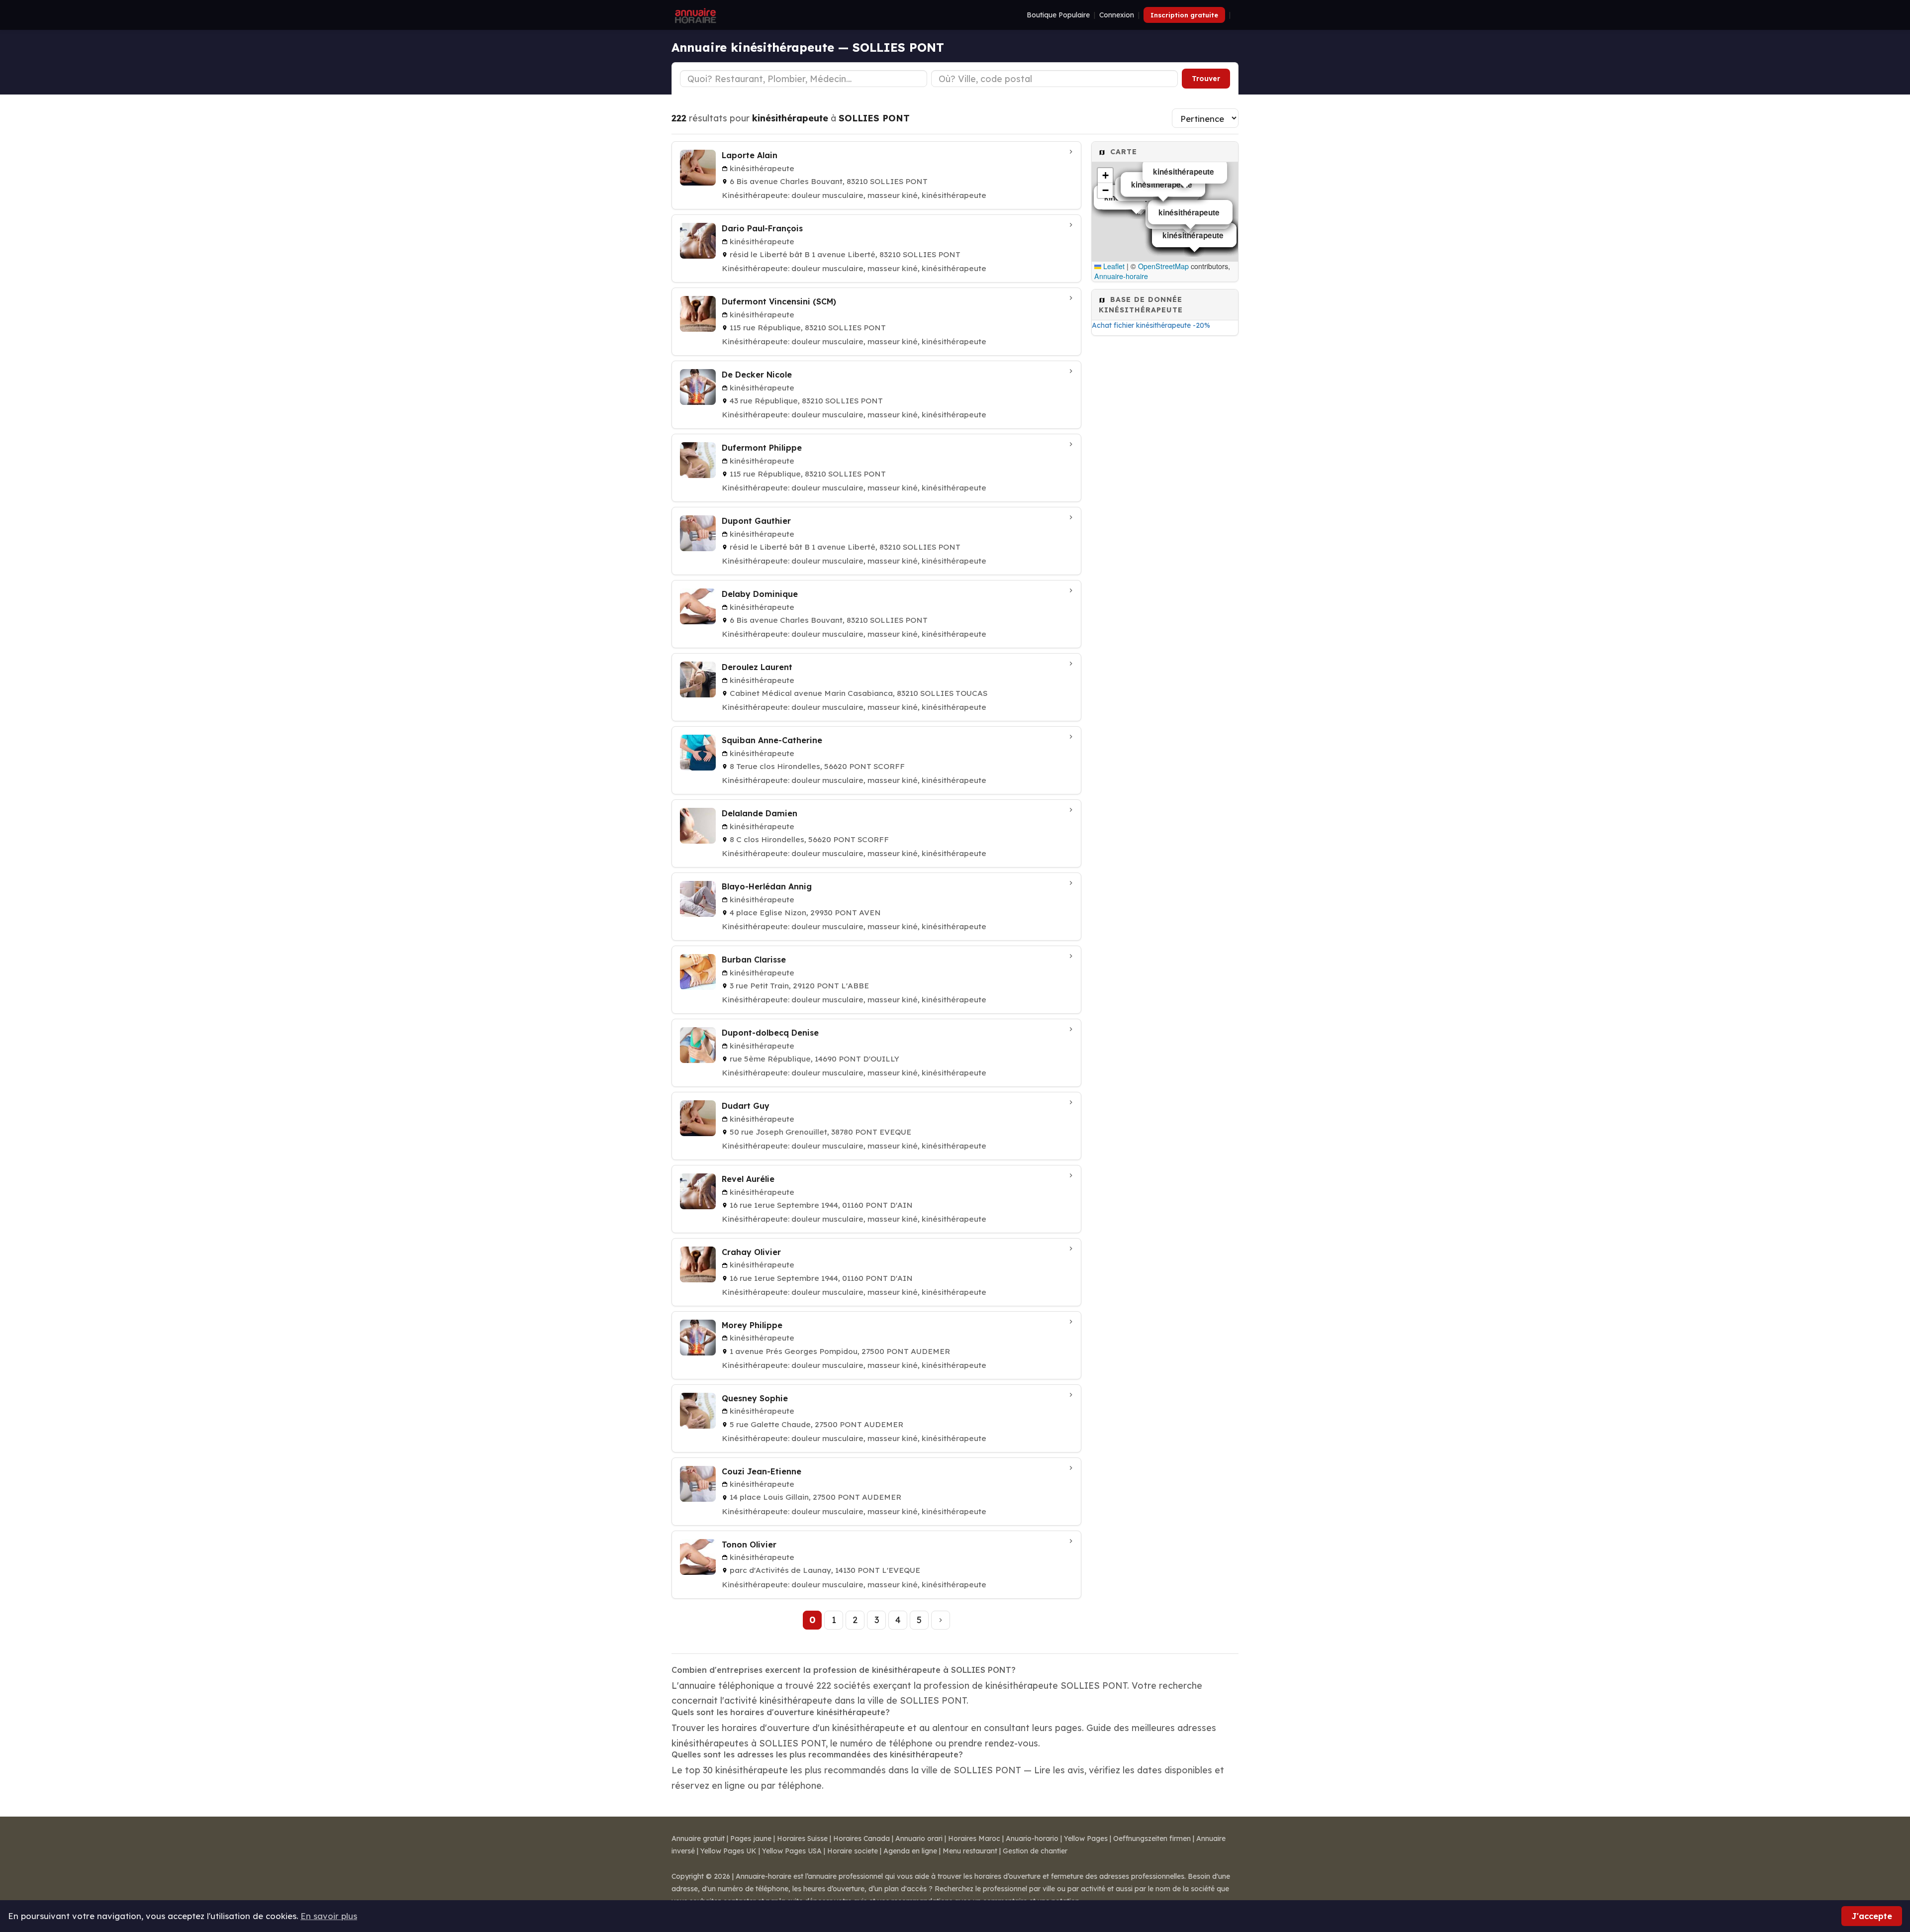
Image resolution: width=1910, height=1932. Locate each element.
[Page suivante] (941, 1620)
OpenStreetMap (1163, 266)
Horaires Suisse (802, 1838)
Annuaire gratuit (698, 1838)
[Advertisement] (1165, 499)
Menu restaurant (970, 1851)
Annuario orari (919, 1838)
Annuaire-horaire (1121, 276)
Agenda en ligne (910, 1851)
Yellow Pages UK (728, 1851)
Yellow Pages (1086, 1838)
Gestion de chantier (1035, 1851)
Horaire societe (853, 1851)
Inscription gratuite (1184, 15)
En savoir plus (329, 1916)
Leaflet (1113, 266)
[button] (1105, 176)
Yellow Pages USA (792, 1851)
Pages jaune (751, 1838)
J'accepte (1872, 1916)
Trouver (1206, 79)
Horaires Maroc (974, 1838)
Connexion (1117, 15)
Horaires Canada (861, 1838)
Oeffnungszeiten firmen (1152, 1838)
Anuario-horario (1032, 1838)
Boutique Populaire (1058, 15)
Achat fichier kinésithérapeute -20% (1151, 325)
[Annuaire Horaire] (694, 15)
